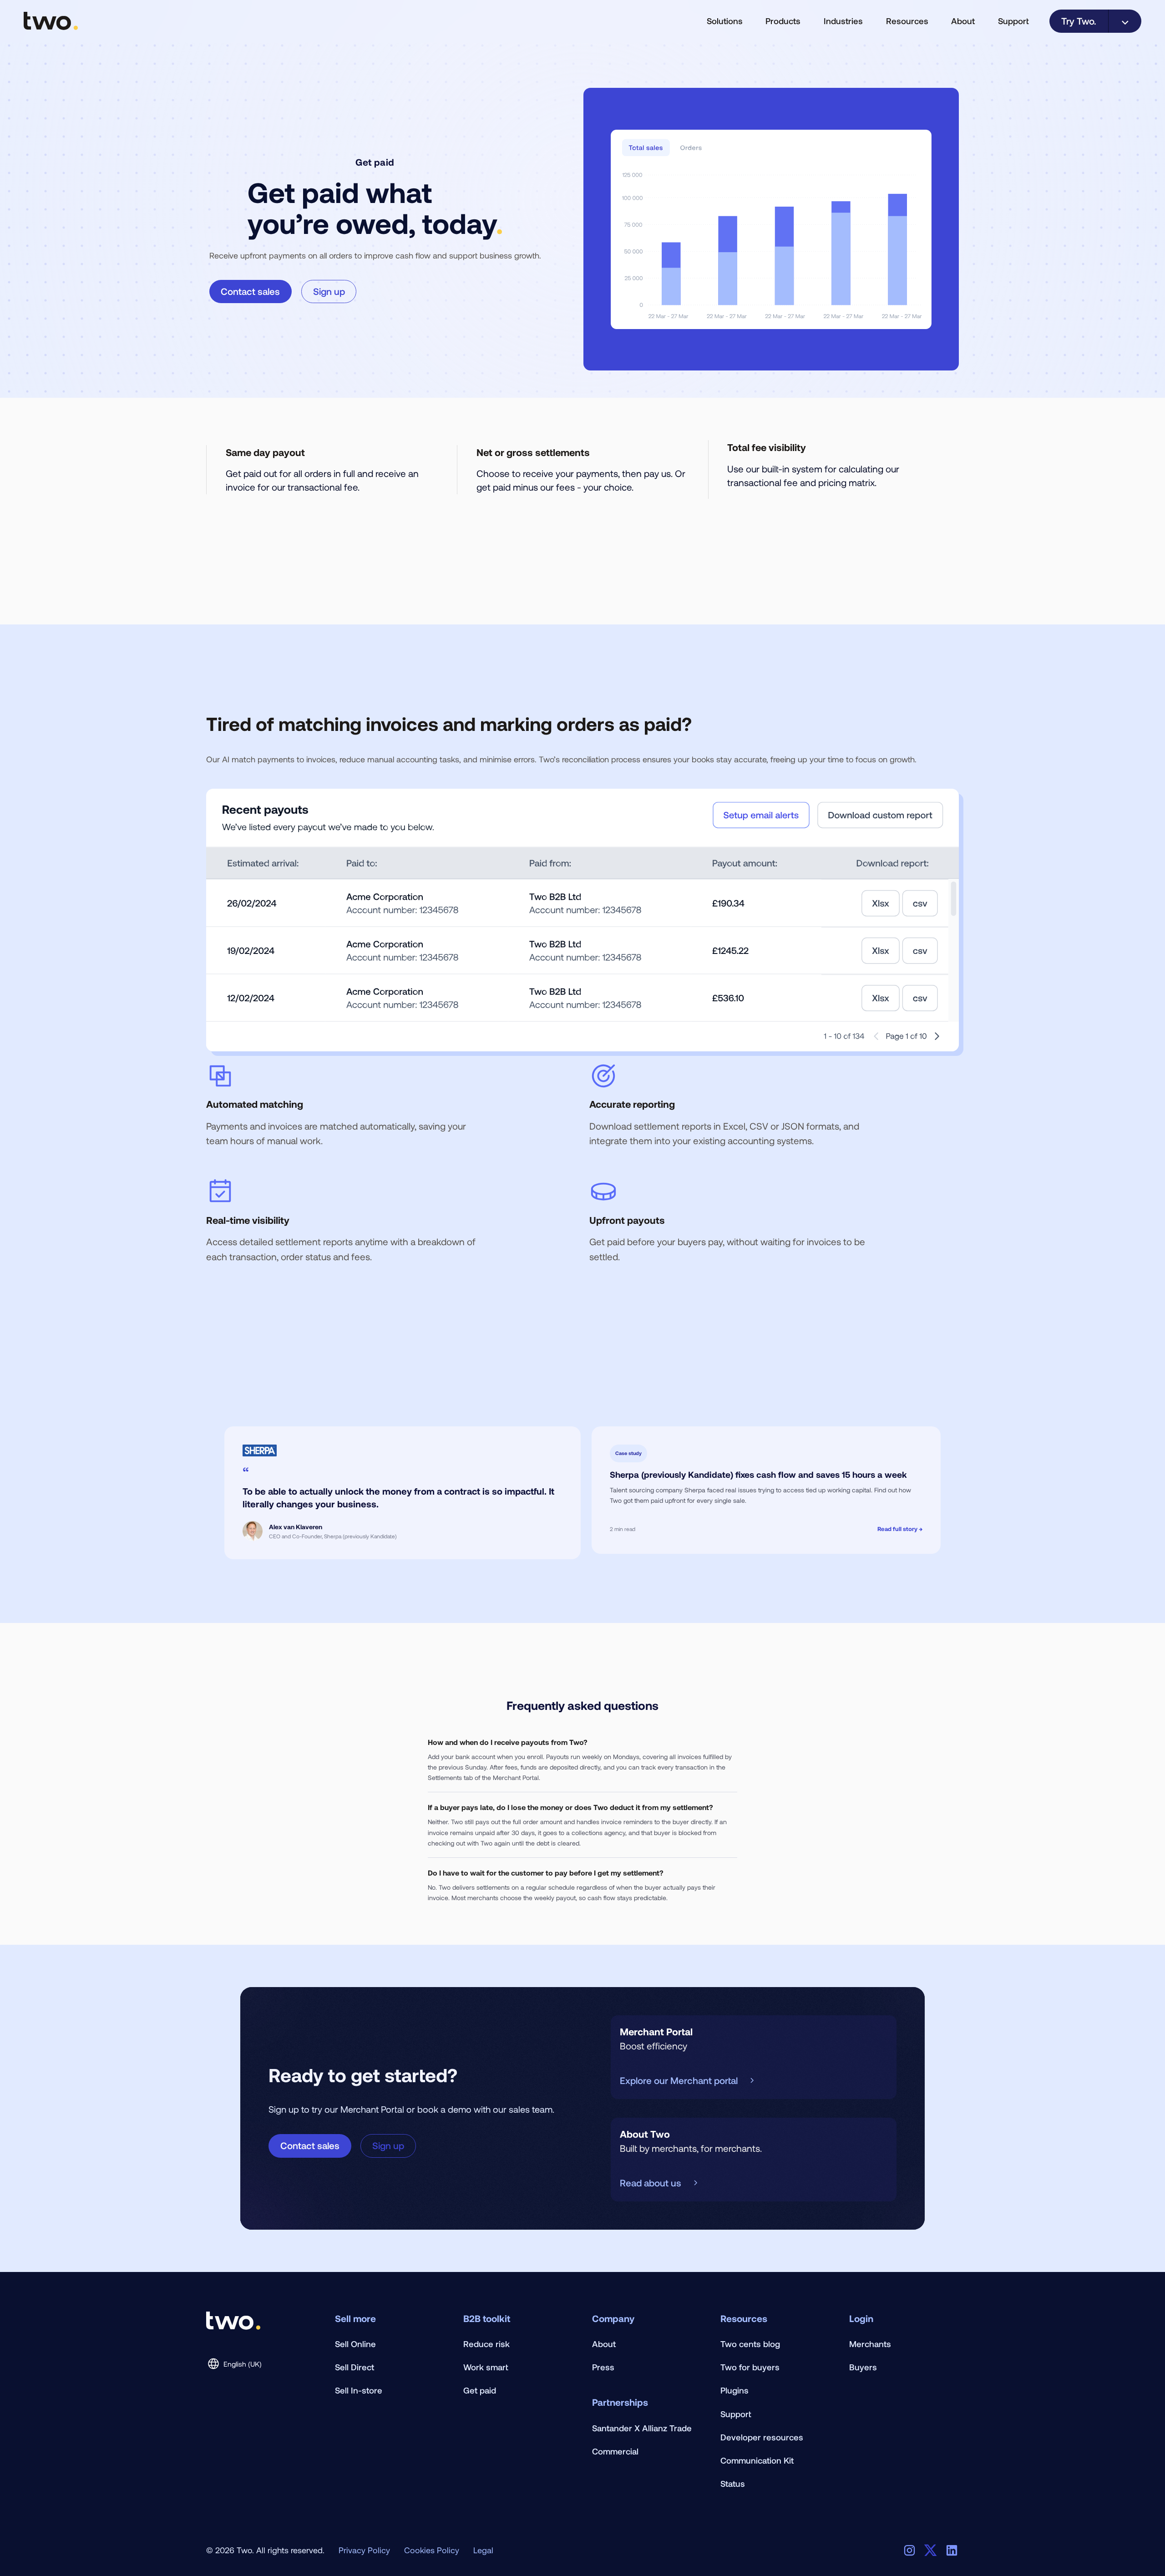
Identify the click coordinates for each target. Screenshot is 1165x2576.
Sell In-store (359, 2390)
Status (733, 2483)
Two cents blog (750, 2344)
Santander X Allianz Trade (642, 2428)
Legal (483, 2550)
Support (1013, 21)
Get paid (480, 2390)
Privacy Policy (364, 2550)
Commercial (615, 2451)
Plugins (734, 2390)
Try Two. (1079, 21)
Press (603, 2367)
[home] (51, 21)
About (604, 2344)
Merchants (870, 2344)
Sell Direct (355, 2367)
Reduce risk (486, 2344)
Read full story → (900, 1529)
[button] (724, 21)
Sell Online (355, 2344)
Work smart (486, 2367)
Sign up (329, 291)
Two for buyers (750, 2367)
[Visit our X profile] (930, 2550)
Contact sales (250, 291)
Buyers (863, 2367)
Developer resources (762, 2437)
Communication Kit (757, 2460)
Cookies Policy (432, 2550)
